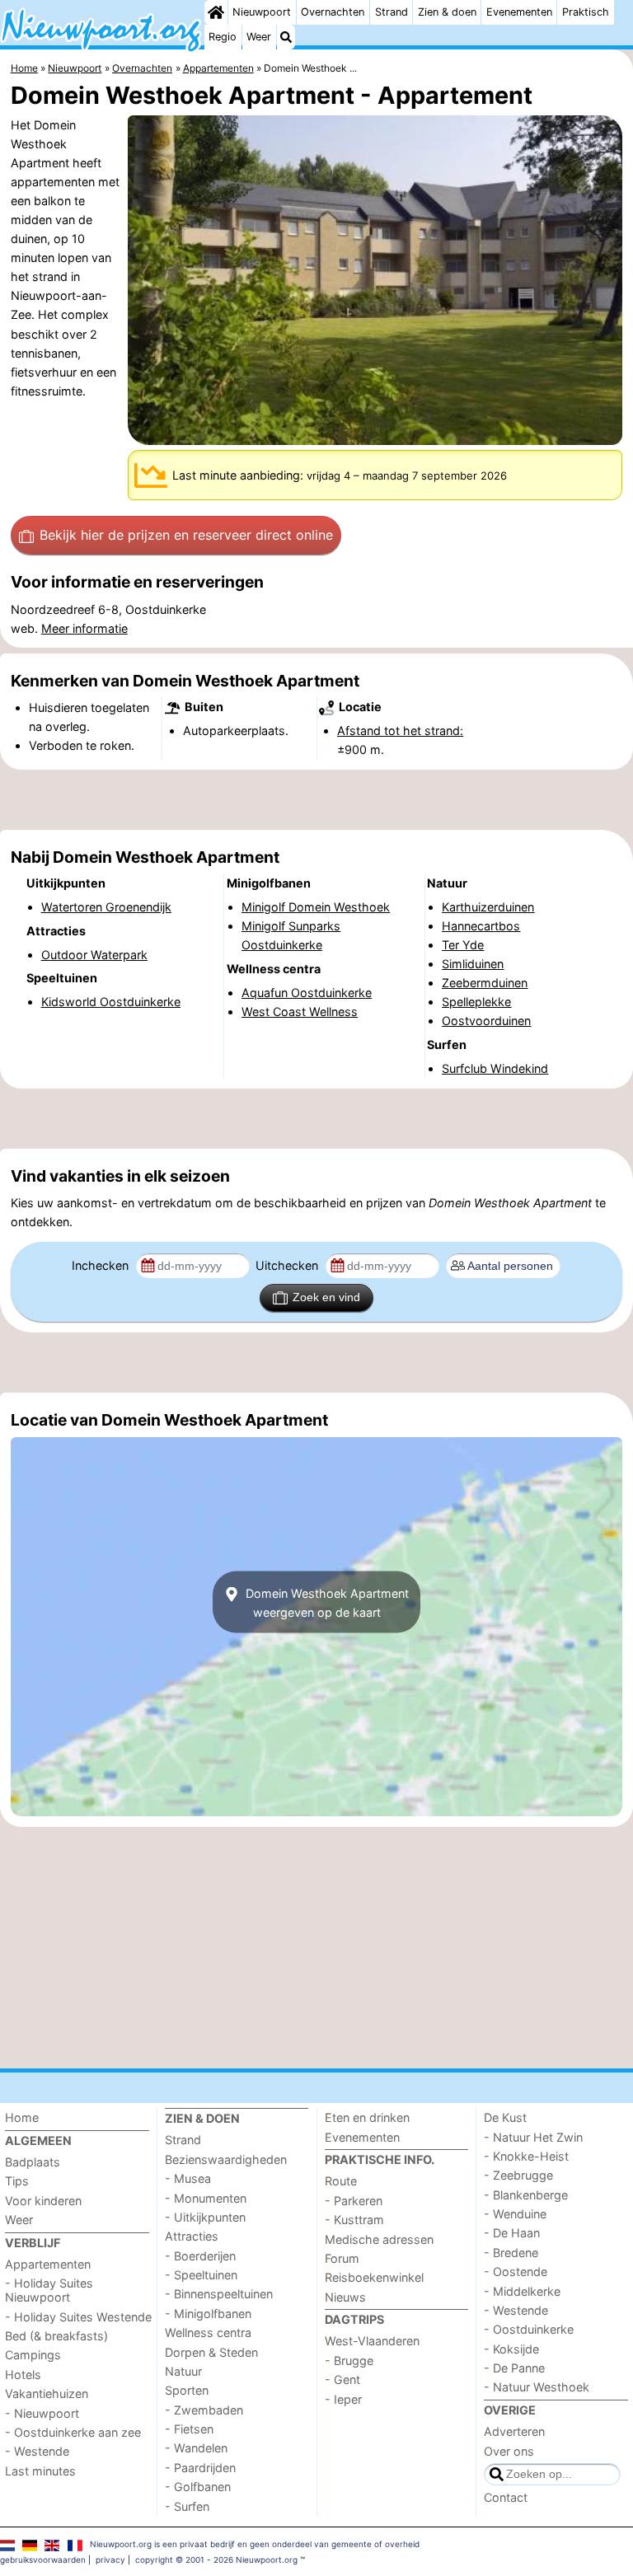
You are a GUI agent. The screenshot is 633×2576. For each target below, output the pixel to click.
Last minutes (40, 2471)
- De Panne (514, 2368)
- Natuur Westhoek (537, 2387)
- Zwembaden (204, 2410)
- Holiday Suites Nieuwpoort (49, 2290)
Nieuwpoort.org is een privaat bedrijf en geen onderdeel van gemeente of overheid (255, 2544)
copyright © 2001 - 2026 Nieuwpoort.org (216, 2560)
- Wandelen (196, 2448)
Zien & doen (447, 12)
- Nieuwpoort (42, 2413)
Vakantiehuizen (47, 2393)
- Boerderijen (200, 2256)
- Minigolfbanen (208, 2314)
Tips (17, 2181)
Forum (342, 2258)
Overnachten (333, 12)
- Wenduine (515, 2214)
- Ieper (343, 2399)
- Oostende (516, 2272)
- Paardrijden (200, 2468)
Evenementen (519, 12)
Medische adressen (379, 2239)
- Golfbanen (198, 2487)
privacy (110, 2560)
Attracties (192, 2236)
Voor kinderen (43, 2201)
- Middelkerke (522, 2291)
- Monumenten (206, 2198)
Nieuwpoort (262, 12)
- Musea (188, 2178)
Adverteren (514, 2431)
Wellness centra (208, 2332)
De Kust (505, 2117)
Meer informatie (84, 628)
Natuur (183, 2371)
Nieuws (345, 2297)
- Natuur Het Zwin (533, 2137)
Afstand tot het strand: (400, 731)
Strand (392, 12)
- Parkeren (354, 2201)
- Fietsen (189, 2429)
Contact (506, 2497)
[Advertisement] (316, 799)
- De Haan (512, 2233)
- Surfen (187, 2506)
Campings (33, 2355)
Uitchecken (288, 1265)
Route (341, 2181)
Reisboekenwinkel (374, 2277)
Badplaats (33, 2162)
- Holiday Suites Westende (78, 2317)
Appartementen (48, 2264)
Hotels (23, 2375)
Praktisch (586, 12)
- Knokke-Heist (526, 2156)
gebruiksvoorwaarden (43, 2560)
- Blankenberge (526, 2195)
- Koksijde (511, 2349)
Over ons (509, 2451)
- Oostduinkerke (529, 2329)
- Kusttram (354, 2220)
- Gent (342, 2379)
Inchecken (102, 1265)
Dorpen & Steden (211, 2352)
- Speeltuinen (201, 2275)
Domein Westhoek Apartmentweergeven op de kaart (326, 1602)
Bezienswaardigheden (226, 2159)
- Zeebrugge (518, 2175)
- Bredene (511, 2253)
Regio (223, 37)
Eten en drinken (367, 2117)
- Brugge (349, 2361)
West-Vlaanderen (372, 2341)
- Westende (37, 2451)
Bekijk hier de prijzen (186, 535)
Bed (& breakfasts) (56, 2336)
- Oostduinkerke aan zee (73, 2432)
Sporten (187, 2390)
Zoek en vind (326, 1297)
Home (22, 2117)
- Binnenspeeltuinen (219, 2294)
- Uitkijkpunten (205, 2217)
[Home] (216, 12)
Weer (259, 37)
